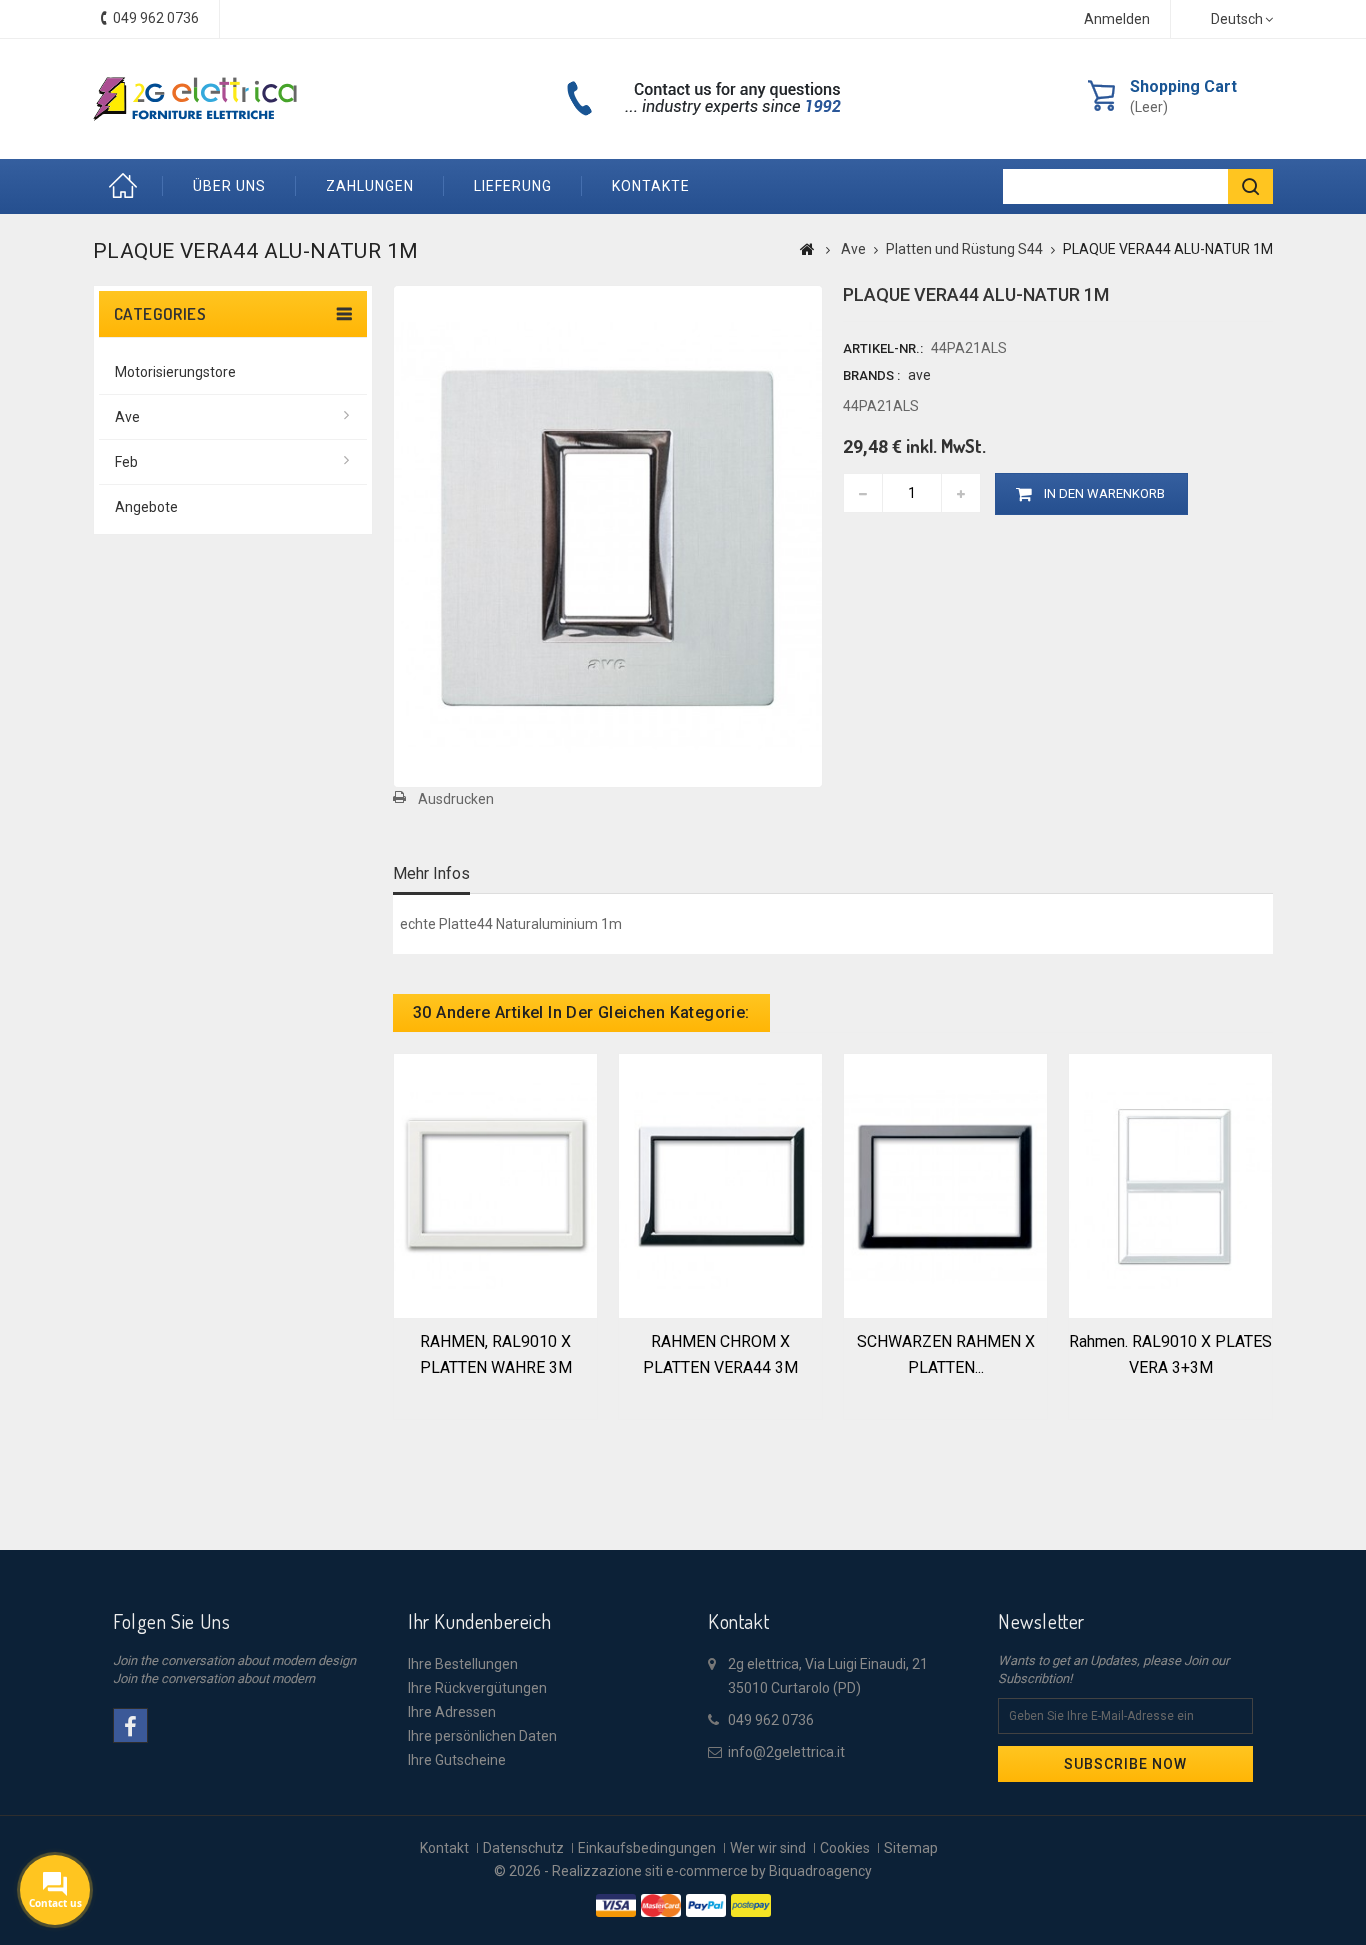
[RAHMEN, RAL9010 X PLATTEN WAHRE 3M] (495, 1184)
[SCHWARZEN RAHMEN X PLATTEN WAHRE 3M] (945, 1184)
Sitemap (911, 1848)
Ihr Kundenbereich (479, 1621)
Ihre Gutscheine (457, 1760)
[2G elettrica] (195, 99)
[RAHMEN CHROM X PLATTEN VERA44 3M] (720, 1184)
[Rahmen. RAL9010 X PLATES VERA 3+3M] (1170, 1184)
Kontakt (444, 1848)
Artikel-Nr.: (883, 348)
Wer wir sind (768, 1848)
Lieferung (513, 186)
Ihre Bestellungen (463, 1664)
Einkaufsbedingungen (647, 1848)
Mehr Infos (431, 873)
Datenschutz (523, 1848)
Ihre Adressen (452, 1712)
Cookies (845, 1848)
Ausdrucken (456, 799)
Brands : (871, 375)
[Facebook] (130, 1725)
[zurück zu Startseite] (807, 249)
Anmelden (1117, 19)
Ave (127, 417)
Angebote (146, 507)
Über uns (229, 186)
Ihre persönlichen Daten (482, 1736)
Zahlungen (370, 186)
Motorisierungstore (175, 372)
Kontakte (651, 186)
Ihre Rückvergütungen (477, 1688)
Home (128, 186)
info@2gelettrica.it (786, 1752)
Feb (126, 462)
